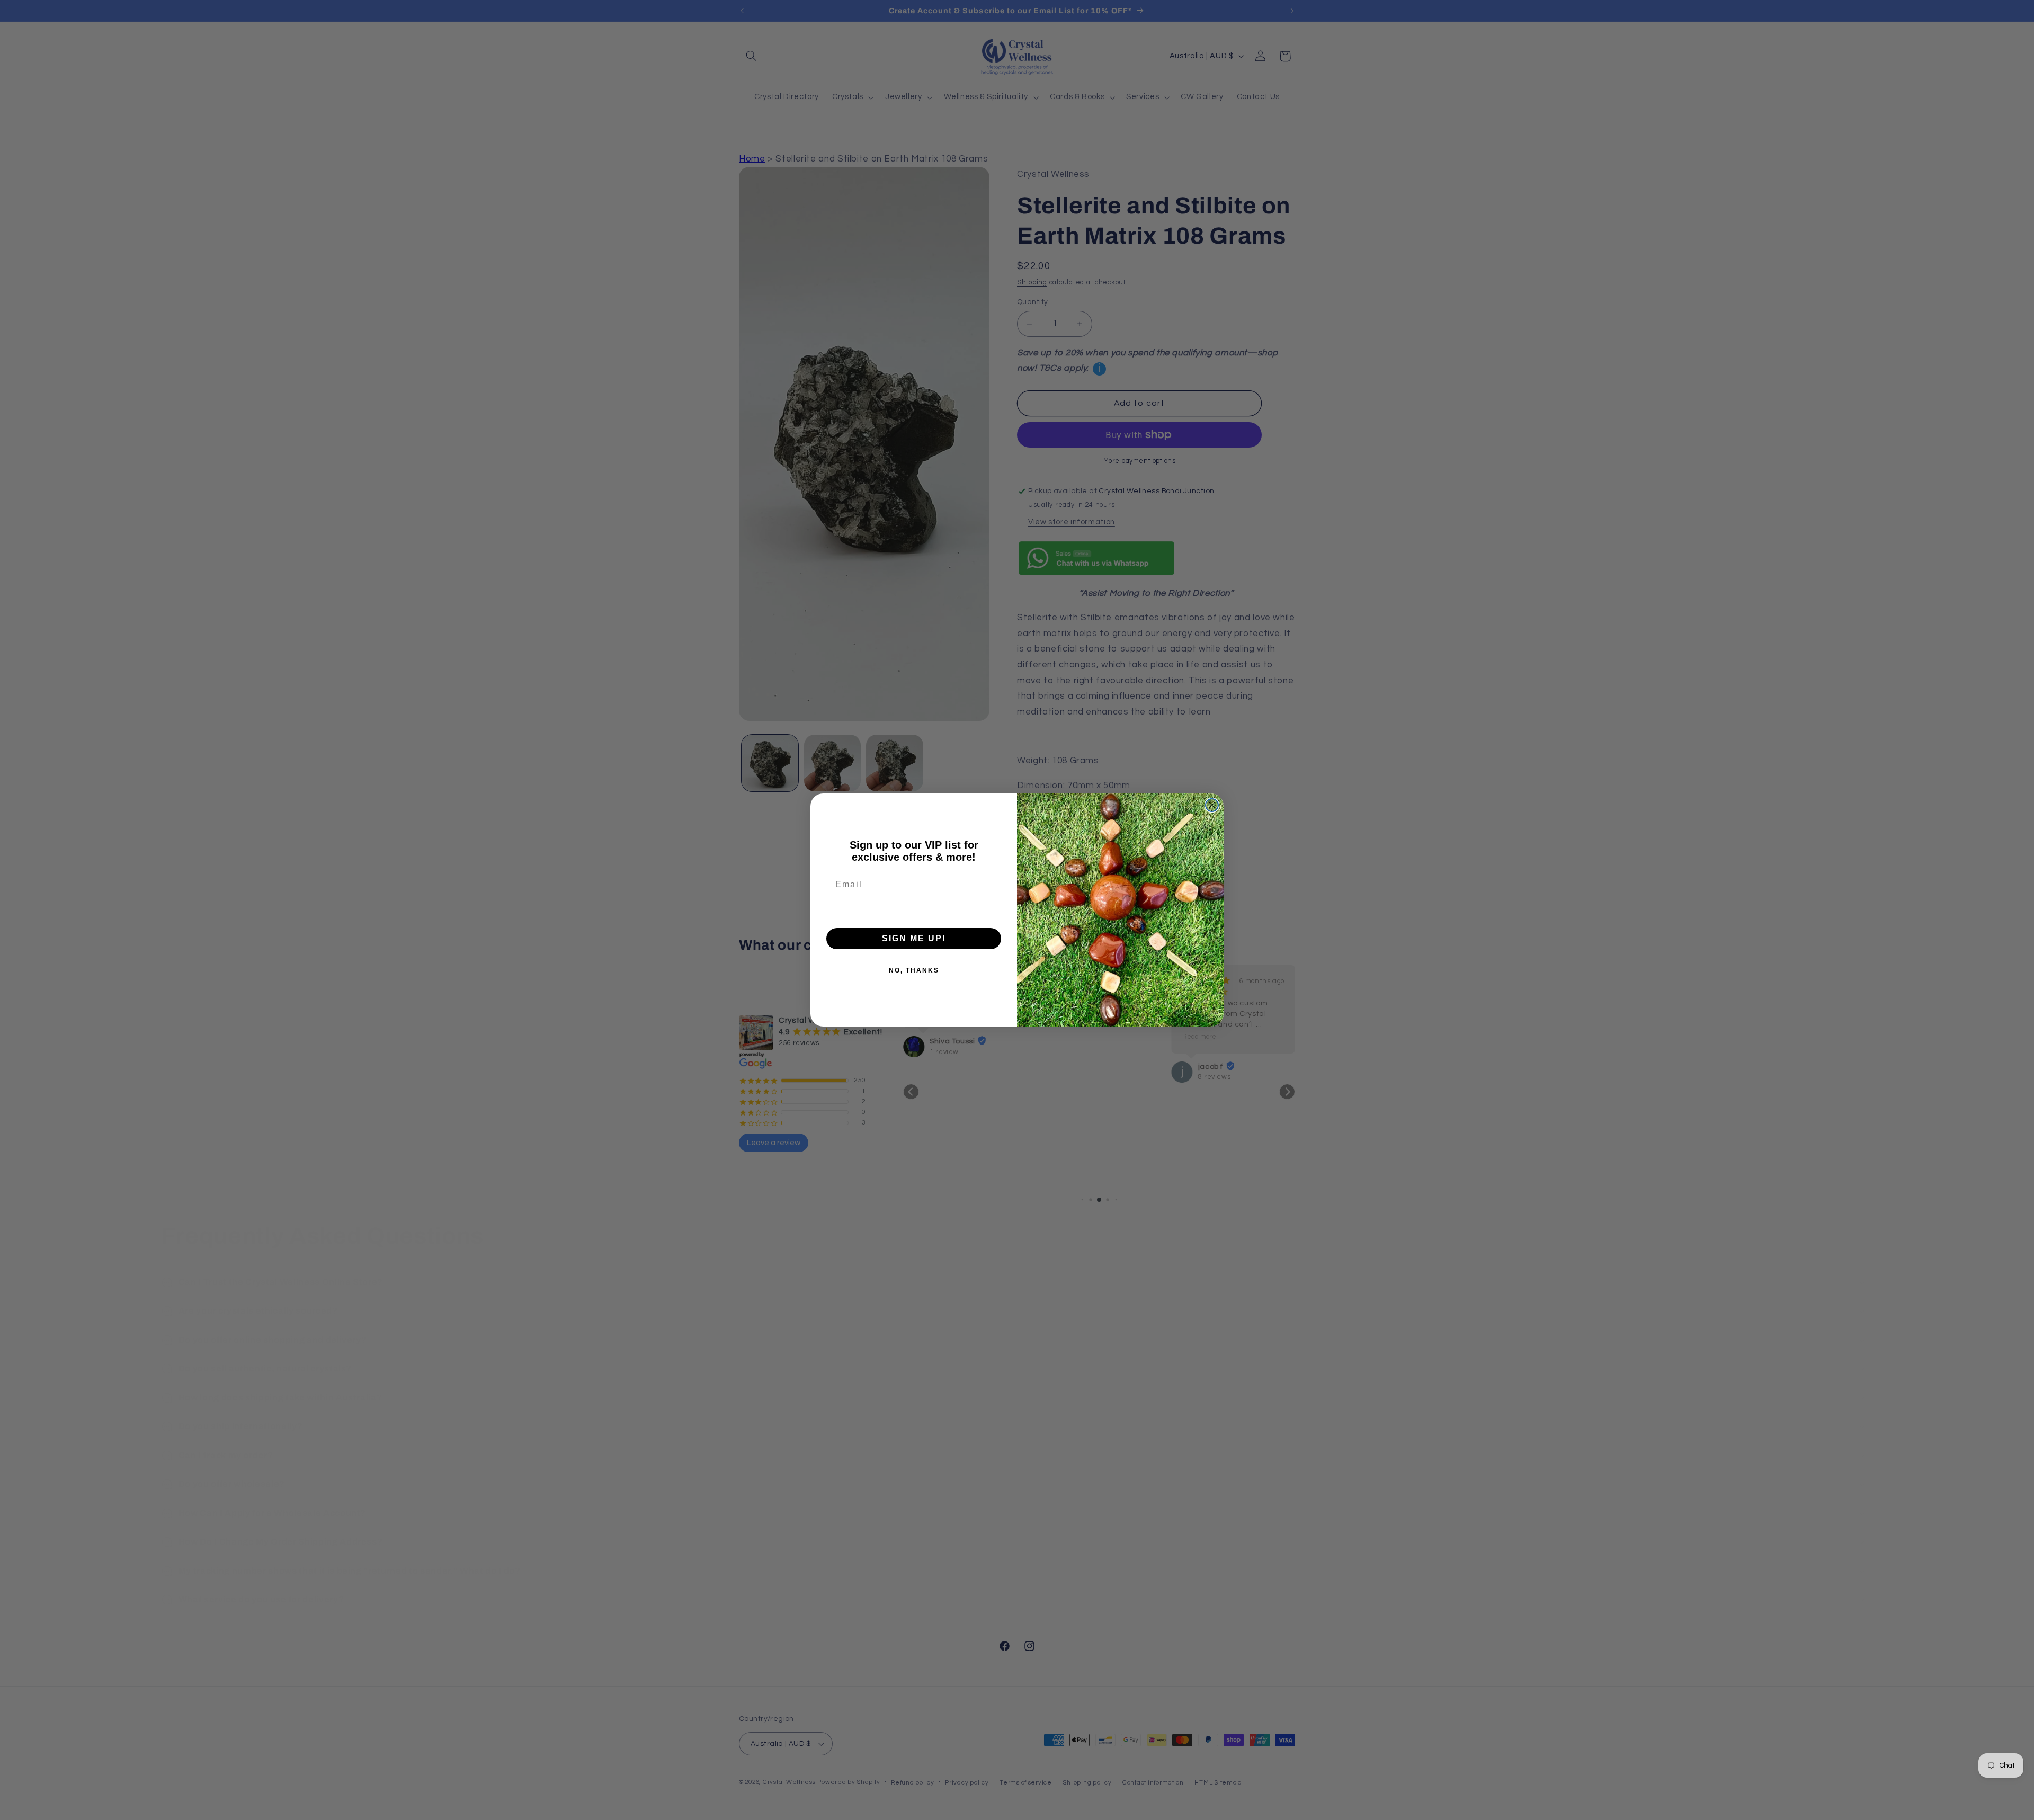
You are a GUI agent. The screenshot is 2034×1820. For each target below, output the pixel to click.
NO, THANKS (914, 970)
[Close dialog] (1212, 805)
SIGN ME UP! (914, 938)
